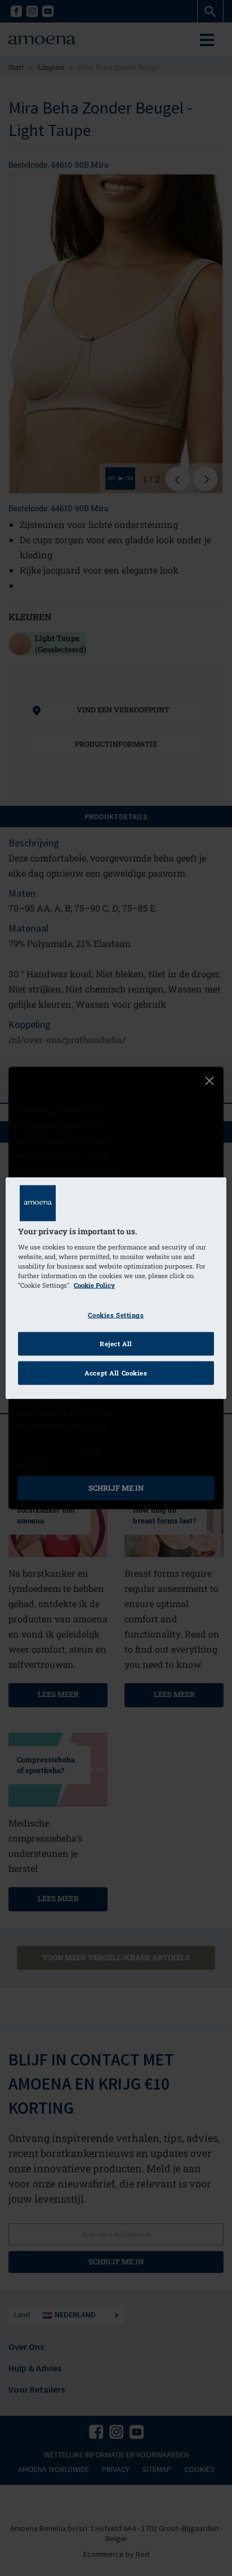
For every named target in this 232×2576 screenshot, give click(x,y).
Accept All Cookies (116, 1373)
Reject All (116, 1344)
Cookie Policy (94, 1285)
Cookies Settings (116, 1315)
